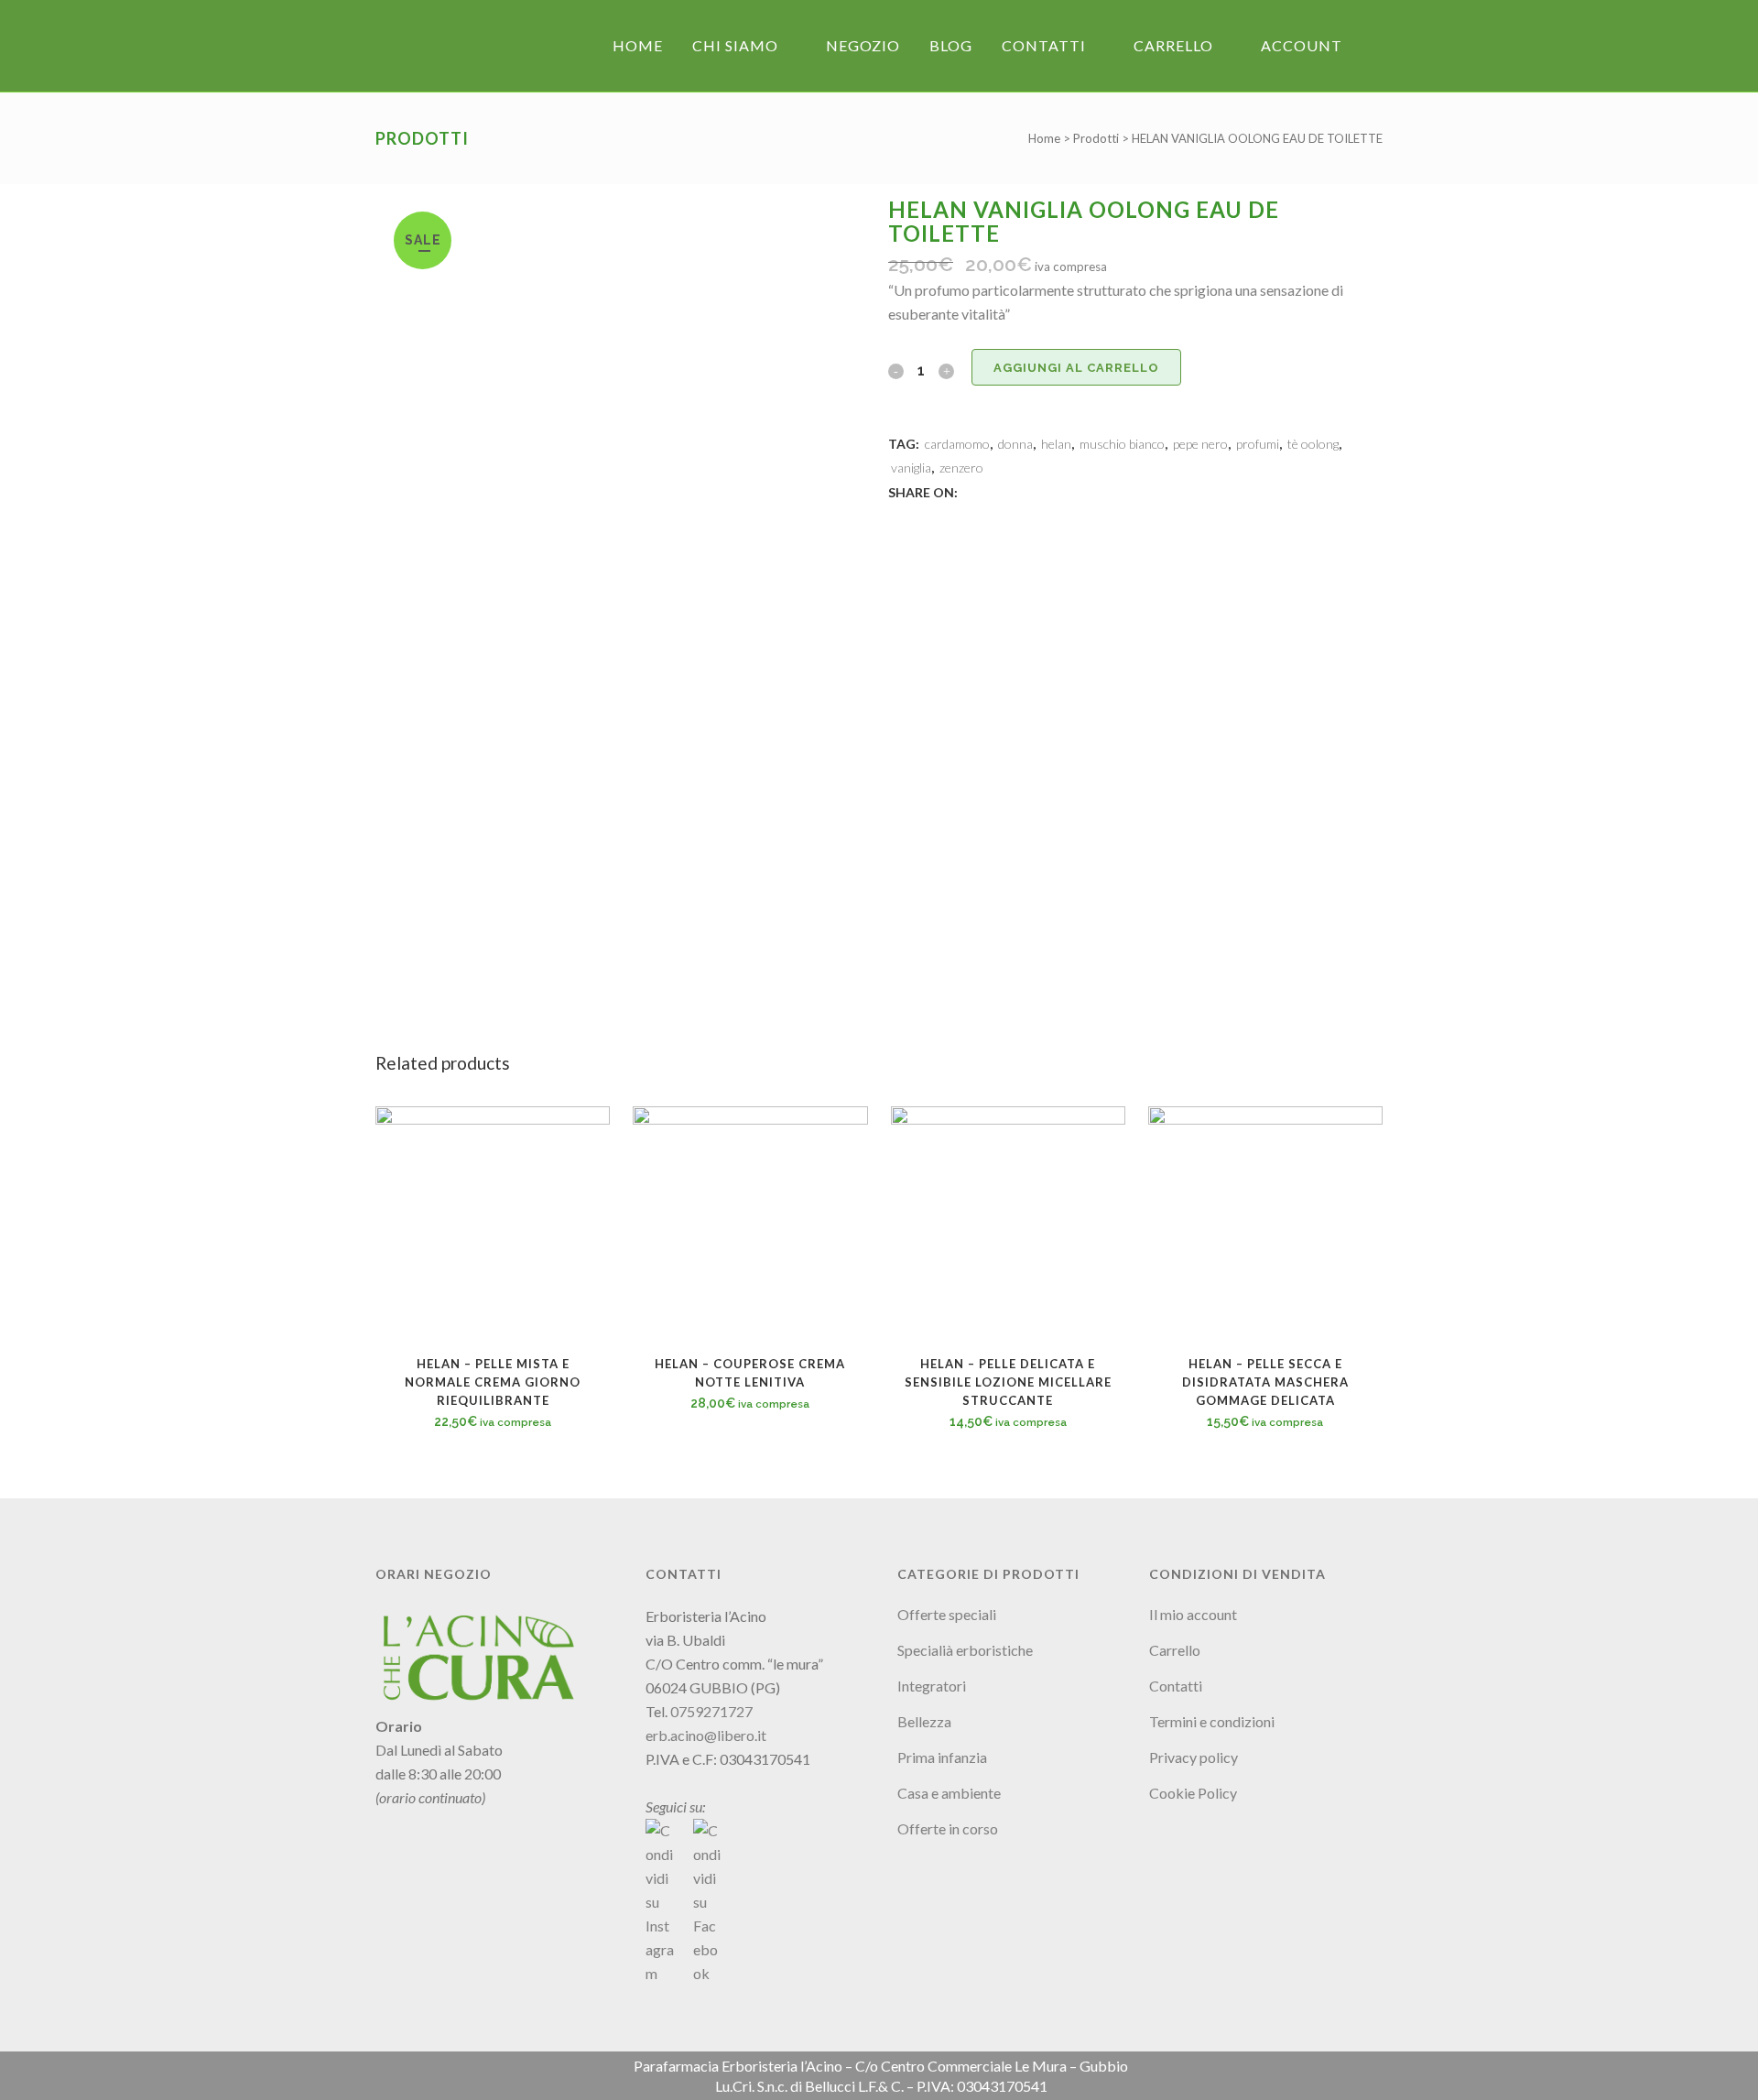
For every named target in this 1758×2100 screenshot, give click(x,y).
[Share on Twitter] (991, 491)
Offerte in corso (948, 1828)
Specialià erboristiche (965, 1650)
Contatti (1176, 1686)
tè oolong (1313, 444)
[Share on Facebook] (971, 491)
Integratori (932, 1686)
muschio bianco (1122, 444)
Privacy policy (1194, 1757)
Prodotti (1096, 138)
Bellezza (924, 1721)
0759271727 (711, 1711)
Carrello (1175, 1650)
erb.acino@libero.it (706, 1735)
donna (1015, 444)
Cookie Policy (1193, 1793)
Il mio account (1193, 1614)
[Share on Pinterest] (1031, 491)
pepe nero (1200, 444)
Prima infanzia (942, 1757)
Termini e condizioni (1212, 1721)
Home (1044, 138)
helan (1056, 444)
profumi (1258, 444)
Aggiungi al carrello (1076, 368)
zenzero (961, 468)
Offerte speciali (947, 1614)
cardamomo (957, 444)
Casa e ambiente (949, 1793)
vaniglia (911, 468)
